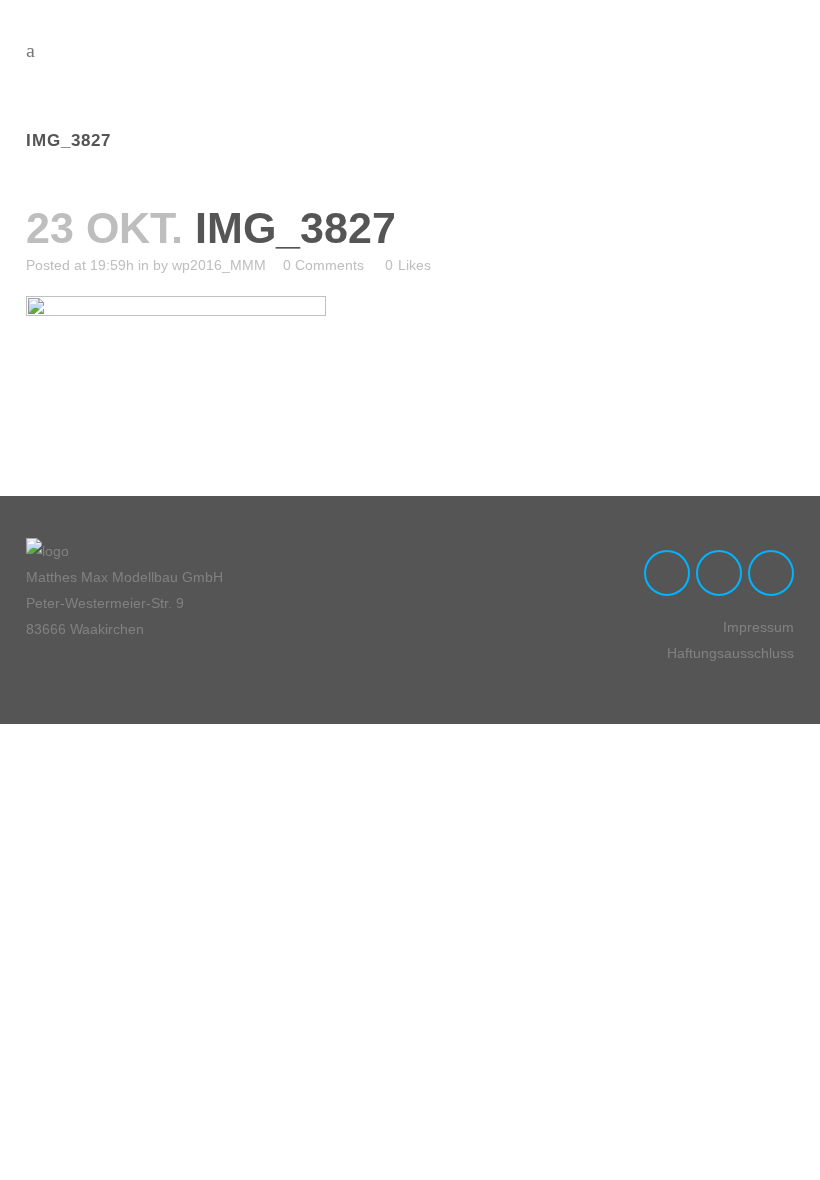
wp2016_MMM (219, 265)
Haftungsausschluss (730, 653)
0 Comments (323, 265)
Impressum (758, 627)
